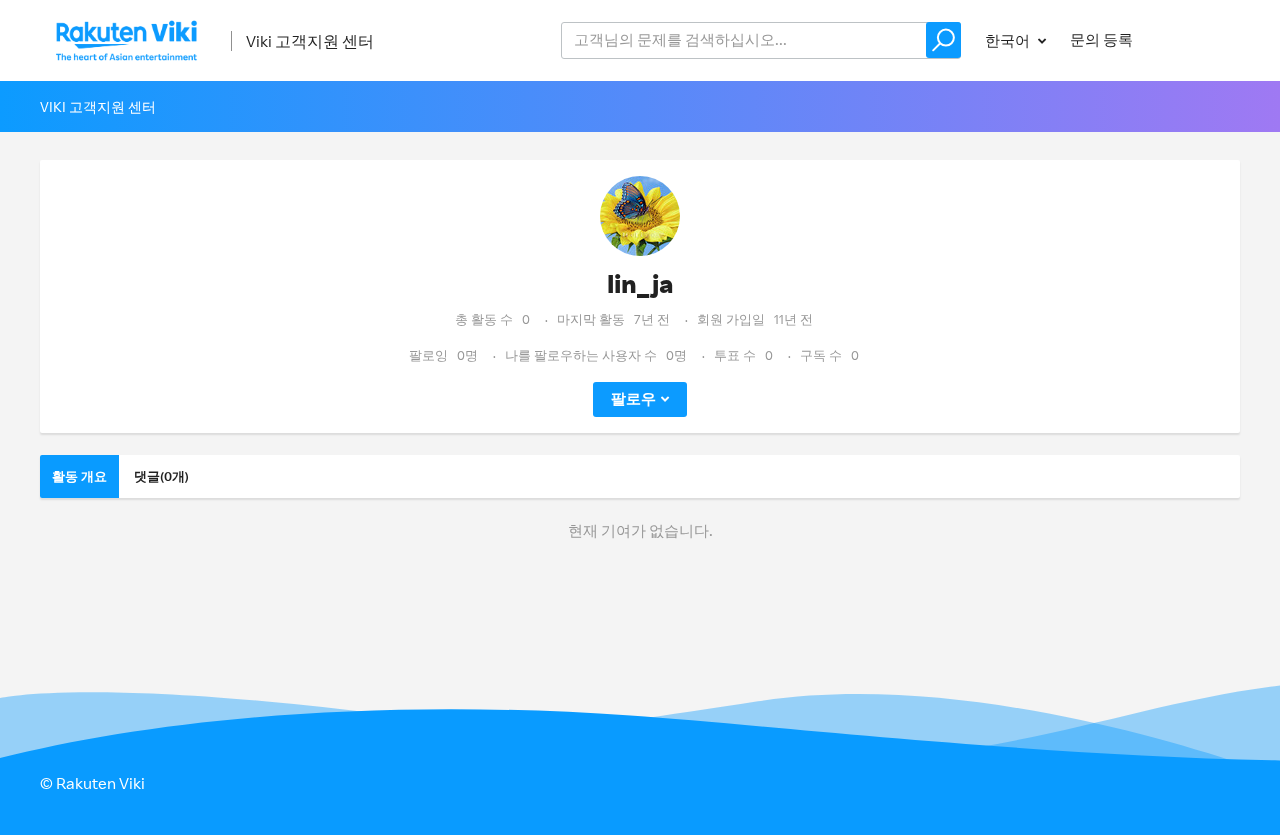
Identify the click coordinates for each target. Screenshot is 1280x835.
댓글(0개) (161, 476)
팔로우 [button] (633, 398)
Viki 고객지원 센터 (310, 41)
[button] (943, 40)
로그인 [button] (1198, 39)
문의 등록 (1101, 39)
